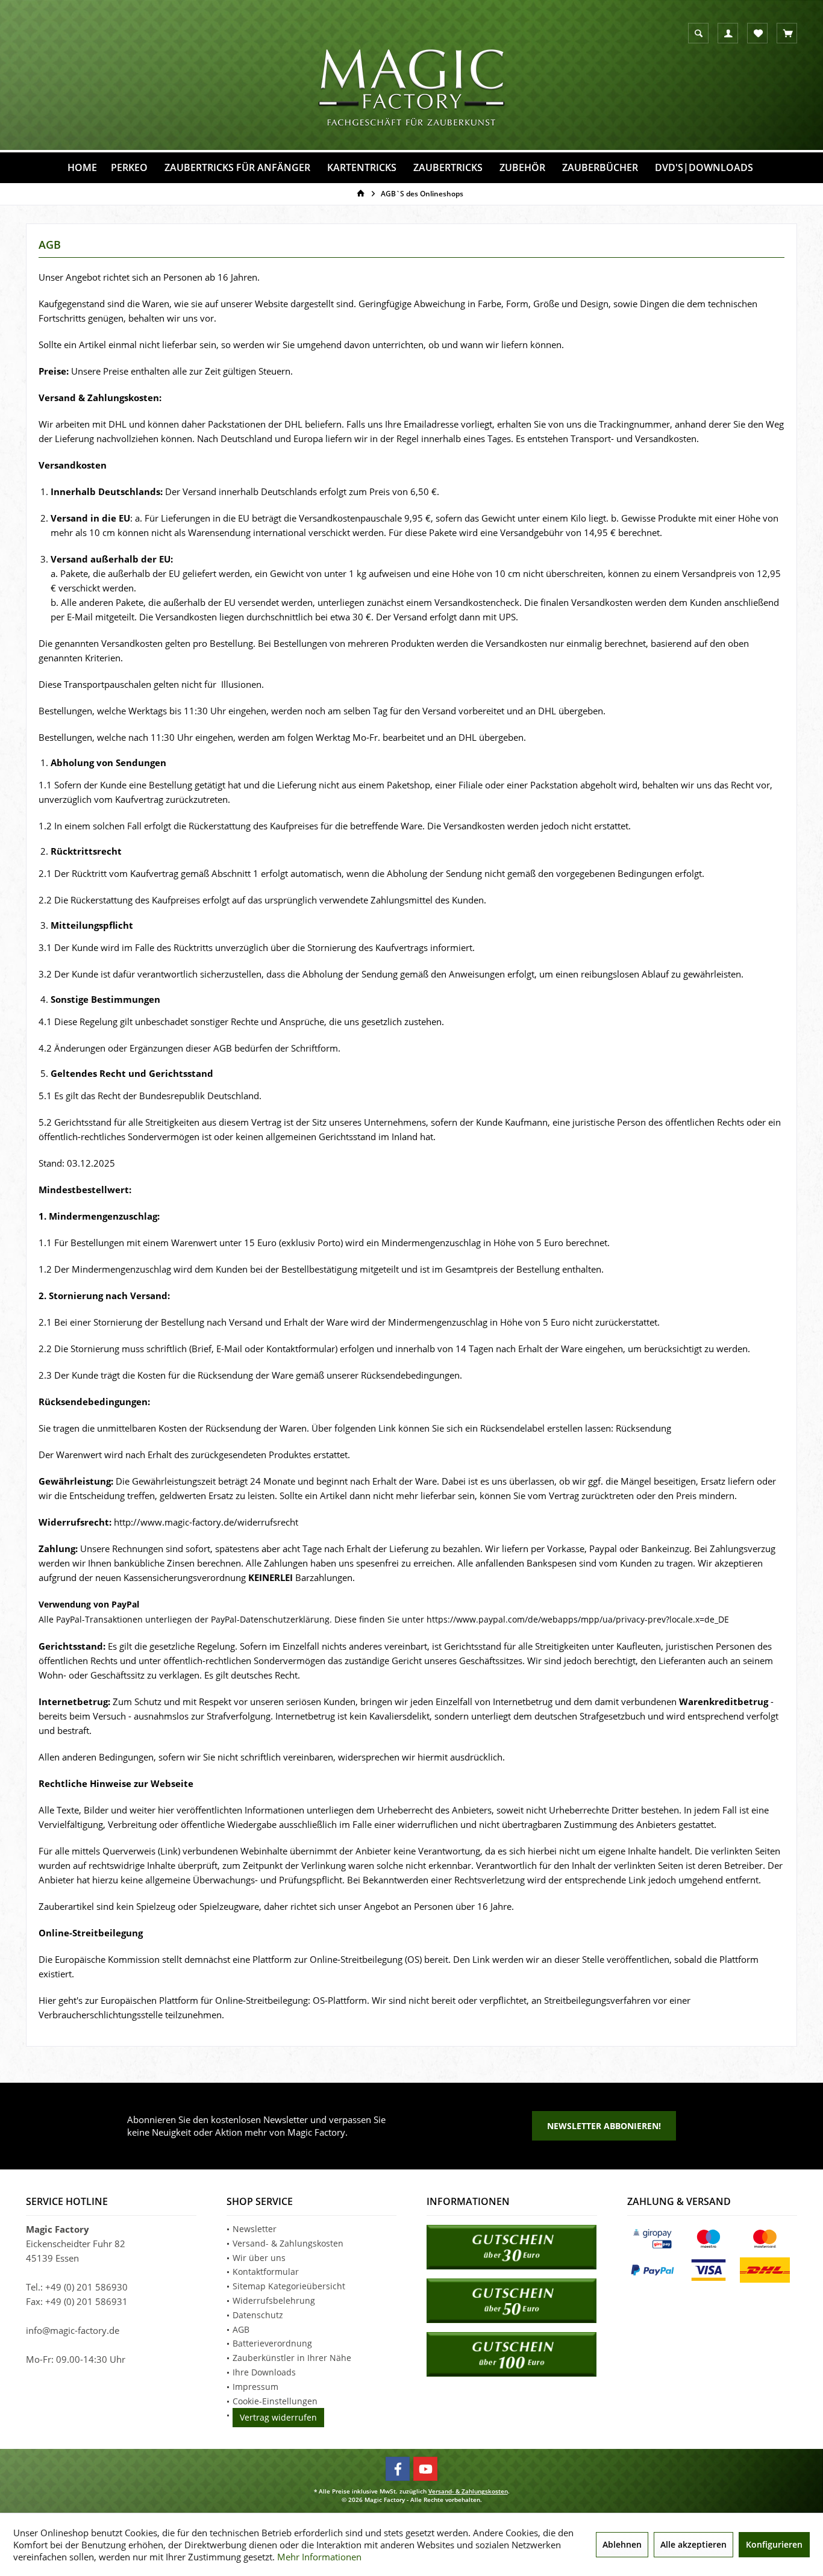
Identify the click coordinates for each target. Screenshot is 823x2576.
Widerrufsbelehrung (274, 2300)
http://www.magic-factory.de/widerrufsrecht (206, 1522)
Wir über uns (259, 2258)
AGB (241, 2329)
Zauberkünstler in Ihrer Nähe (292, 2358)
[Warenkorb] (788, 34)
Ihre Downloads (264, 2372)
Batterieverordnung (272, 2343)
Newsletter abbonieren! (604, 2126)
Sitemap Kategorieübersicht (289, 2286)
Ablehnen (622, 2544)
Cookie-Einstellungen (275, 2401)
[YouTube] (425, 2469)
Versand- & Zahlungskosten (288, 2243)
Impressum (255, 2387)
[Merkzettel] (758, 34)
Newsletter (255, 2229)
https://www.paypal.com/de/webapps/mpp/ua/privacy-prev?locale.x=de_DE (578, 1619)
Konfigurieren (774, 2544)
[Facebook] (398, 2469)
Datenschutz (258, 2315)
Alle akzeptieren (693, 2544)
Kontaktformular (266, 2272)
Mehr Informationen (319, 2557)
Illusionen (241, 684)
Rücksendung (643, 1428)
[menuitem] (787, 33)
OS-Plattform (340, 2000)
